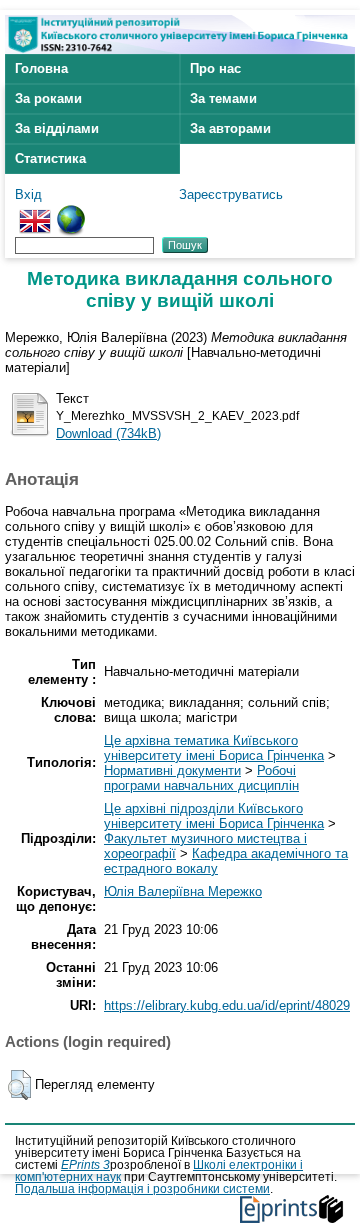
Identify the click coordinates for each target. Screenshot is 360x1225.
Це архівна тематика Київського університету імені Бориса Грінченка (214, 748)
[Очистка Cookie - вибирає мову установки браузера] (71, 212)
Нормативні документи (172, 770)
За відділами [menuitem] (57, 128)
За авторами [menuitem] (230, 128)
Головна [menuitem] (41, 68)
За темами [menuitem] (223, 98)
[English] (35, 212)
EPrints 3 (85, 1165)
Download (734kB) (108, 433)
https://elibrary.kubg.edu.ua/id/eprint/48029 (227, 1005)
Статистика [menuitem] (50, 158)
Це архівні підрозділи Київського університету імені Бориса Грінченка (214, 816)
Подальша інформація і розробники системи (142, 1189)
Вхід (28, 194)
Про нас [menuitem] (215, 68)
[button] (19, 1085)
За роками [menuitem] (48, 98)
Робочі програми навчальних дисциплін (201, 778)
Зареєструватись (231, 194)
